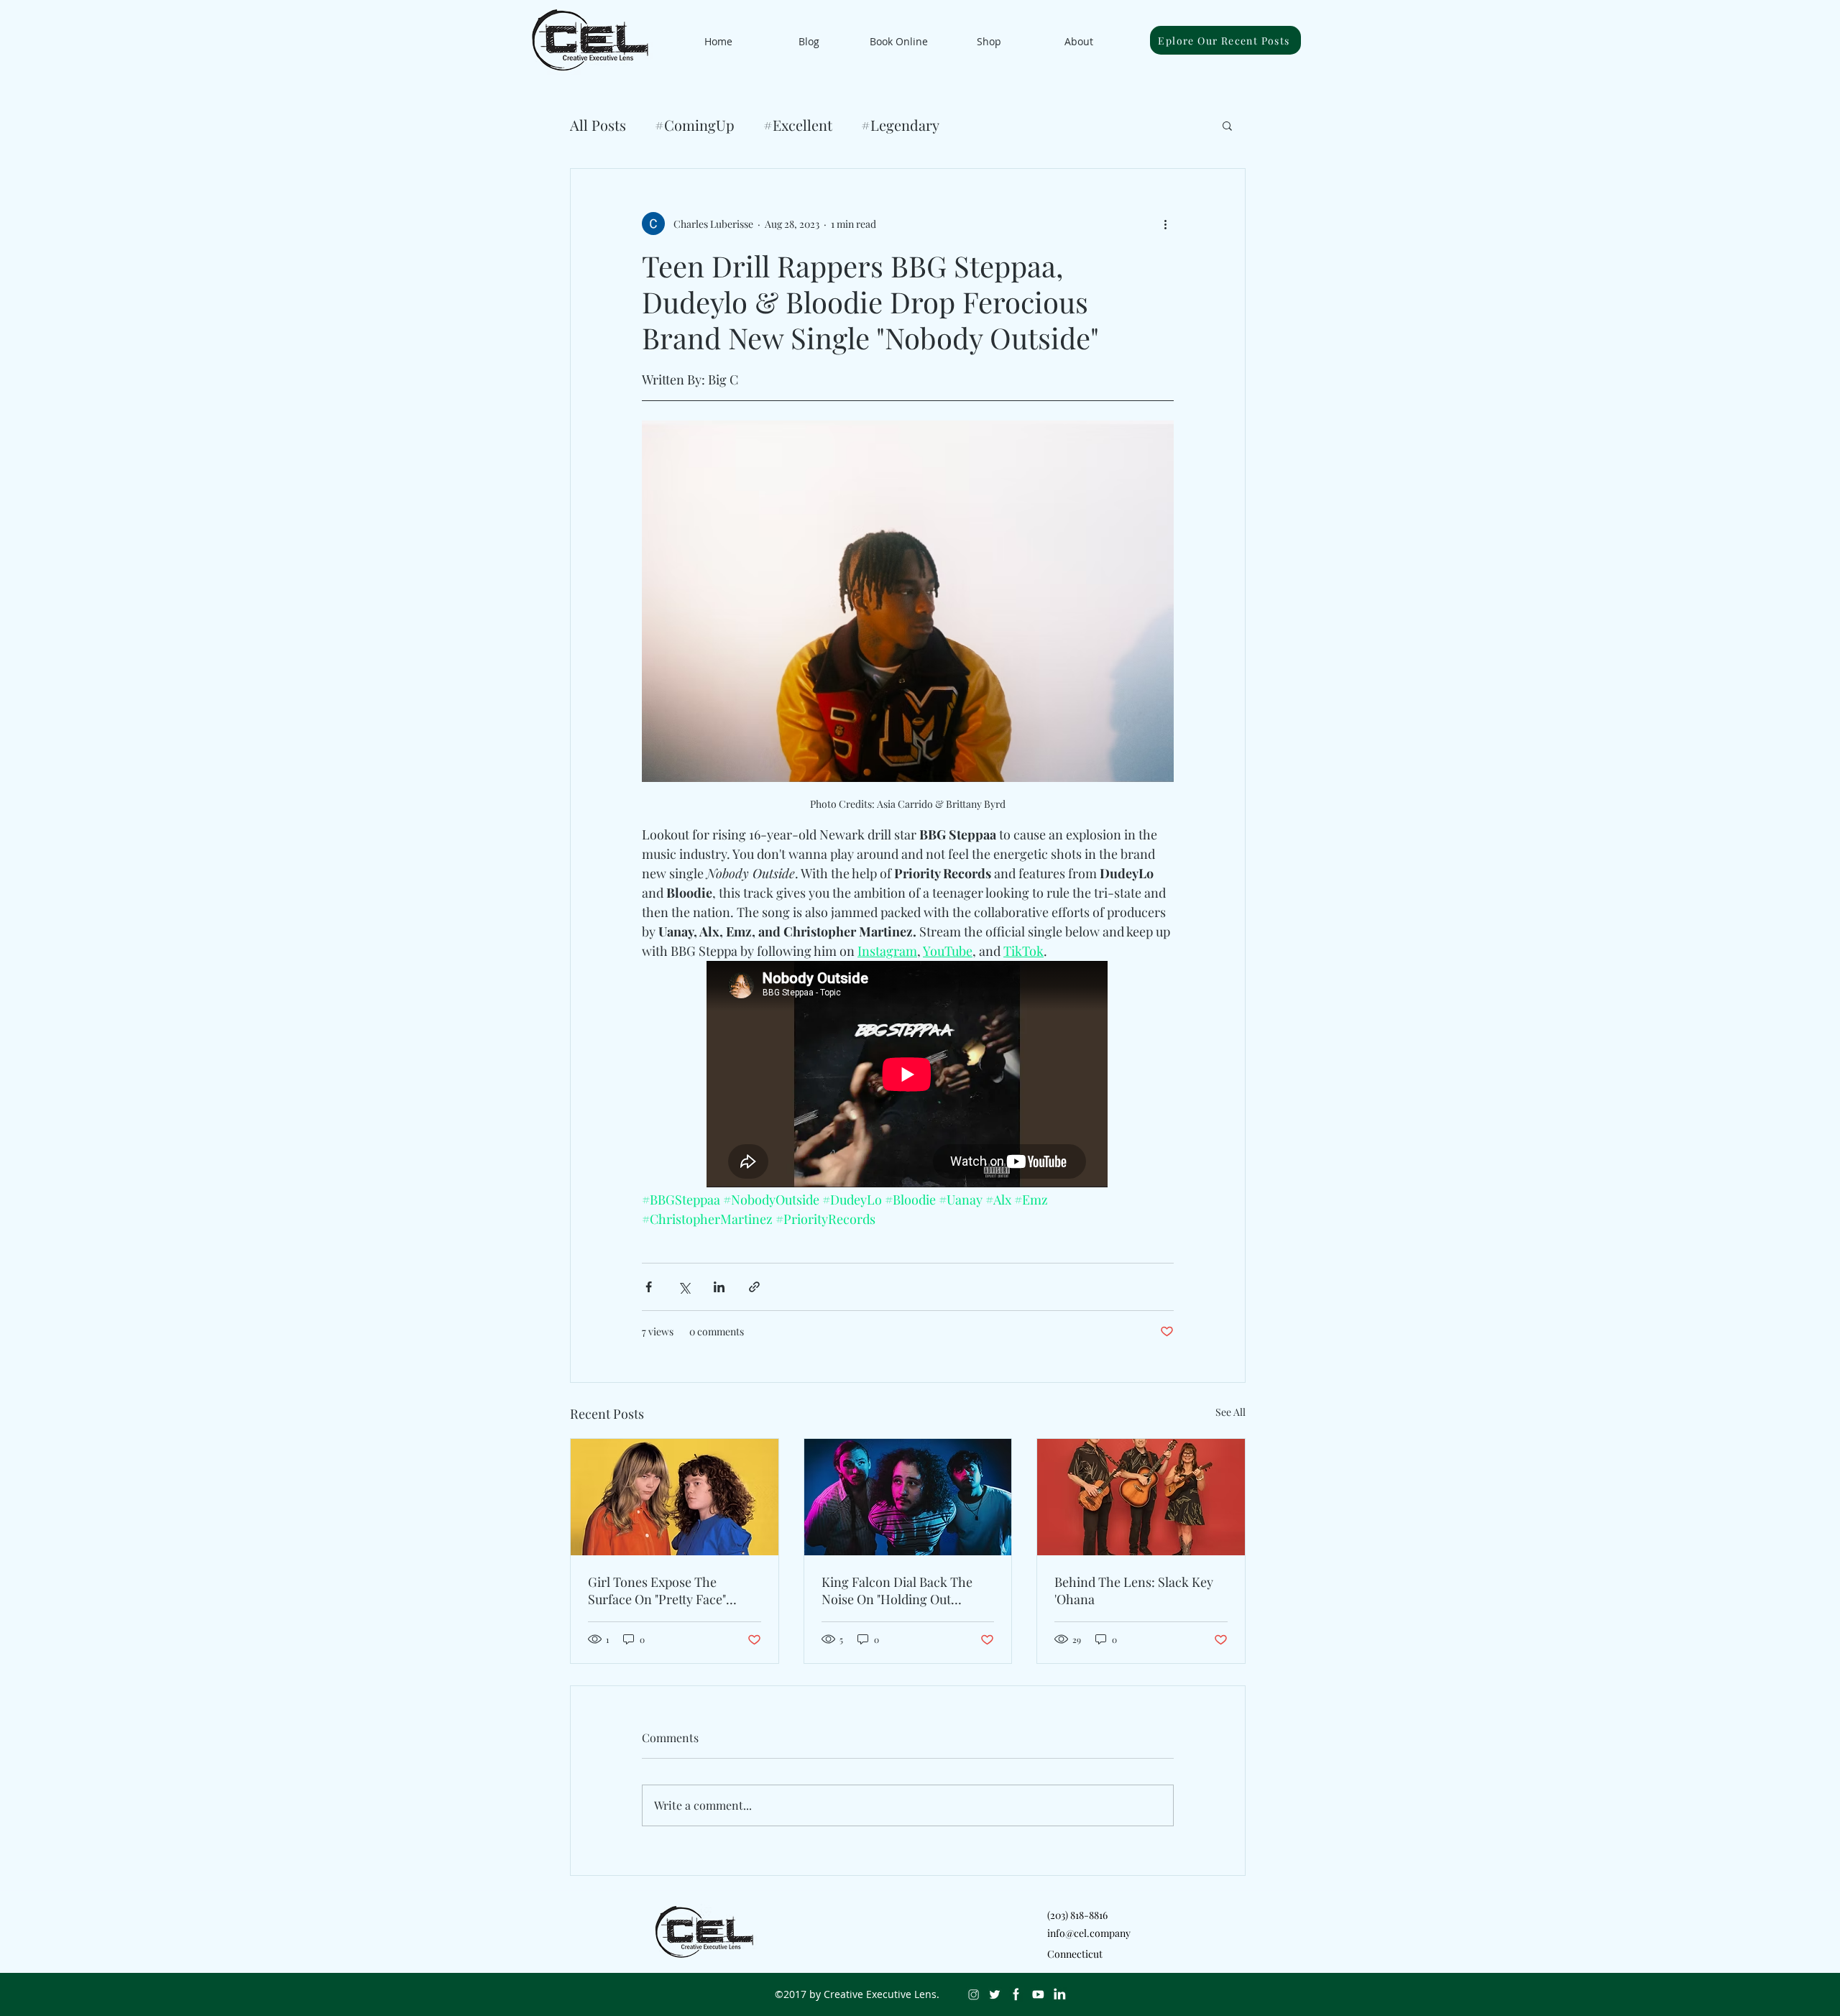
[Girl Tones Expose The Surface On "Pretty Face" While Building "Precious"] (675, 1497)
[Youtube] (1038, 1994)
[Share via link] (754, 1287)
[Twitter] (995, 1994)
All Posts (598, 125)
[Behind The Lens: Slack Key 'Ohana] (1141, 1497)
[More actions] (1165, 224)
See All (1230, 1412)
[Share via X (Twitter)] (684, 1287)
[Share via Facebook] (649, 1287)
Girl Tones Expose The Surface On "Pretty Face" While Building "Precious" (660, 1591)
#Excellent (798, 125)
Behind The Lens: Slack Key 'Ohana (1134, 1591)
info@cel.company (1089, 1933)
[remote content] (908, 1076)
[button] (1227, 125)
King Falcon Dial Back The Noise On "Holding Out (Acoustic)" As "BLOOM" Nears (906, 1591)
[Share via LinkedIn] (719, 1287)
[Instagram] (973, 1994)
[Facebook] (1016, 1994)
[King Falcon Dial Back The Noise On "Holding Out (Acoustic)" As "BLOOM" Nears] (908, 1497)
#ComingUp (695, 125)
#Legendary (900, 125)
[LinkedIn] (1059, 1994)
